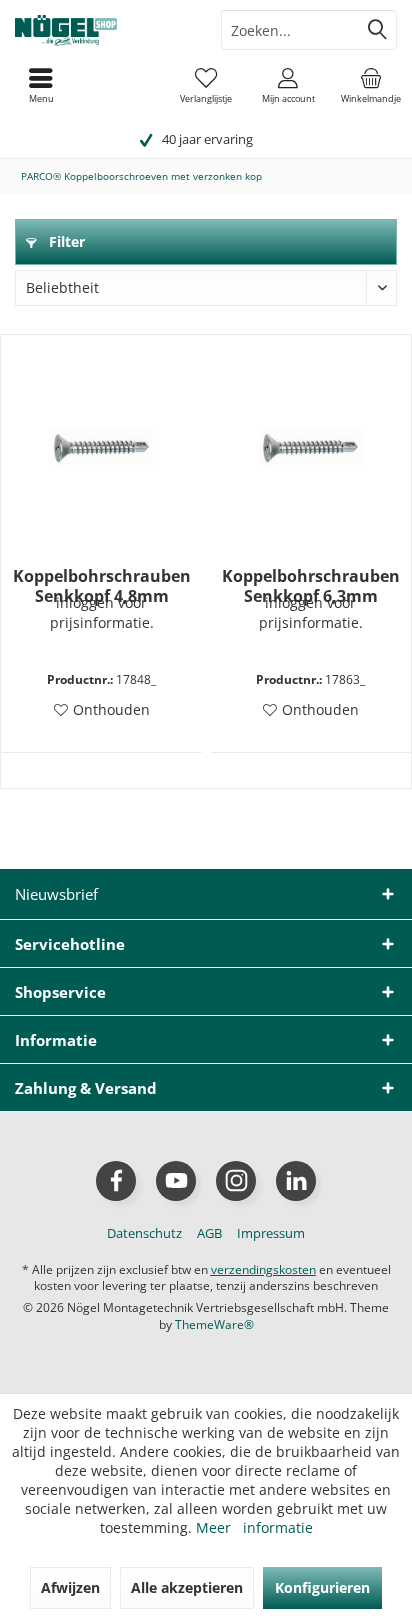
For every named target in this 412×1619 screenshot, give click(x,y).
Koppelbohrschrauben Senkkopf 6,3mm (311, 586)
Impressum (271, 1233)
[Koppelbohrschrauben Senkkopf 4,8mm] (101, 446)
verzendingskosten (263, 1269)
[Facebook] (116, 1181)
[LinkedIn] (296, 1181)
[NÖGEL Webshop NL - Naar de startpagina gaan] (103, 30)
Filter (65, 241)
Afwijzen (70, 1587)
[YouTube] (176, 1181)
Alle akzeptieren (187, 1587)
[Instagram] (236, 1181)
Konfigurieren (322, 1587)
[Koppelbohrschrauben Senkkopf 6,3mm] (310, 446)
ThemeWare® (214, 1324)
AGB (209, 1233)
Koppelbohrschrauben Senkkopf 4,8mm (102, 586)
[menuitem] (371, 85)
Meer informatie (254, 1527)
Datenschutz (144, 1233)
